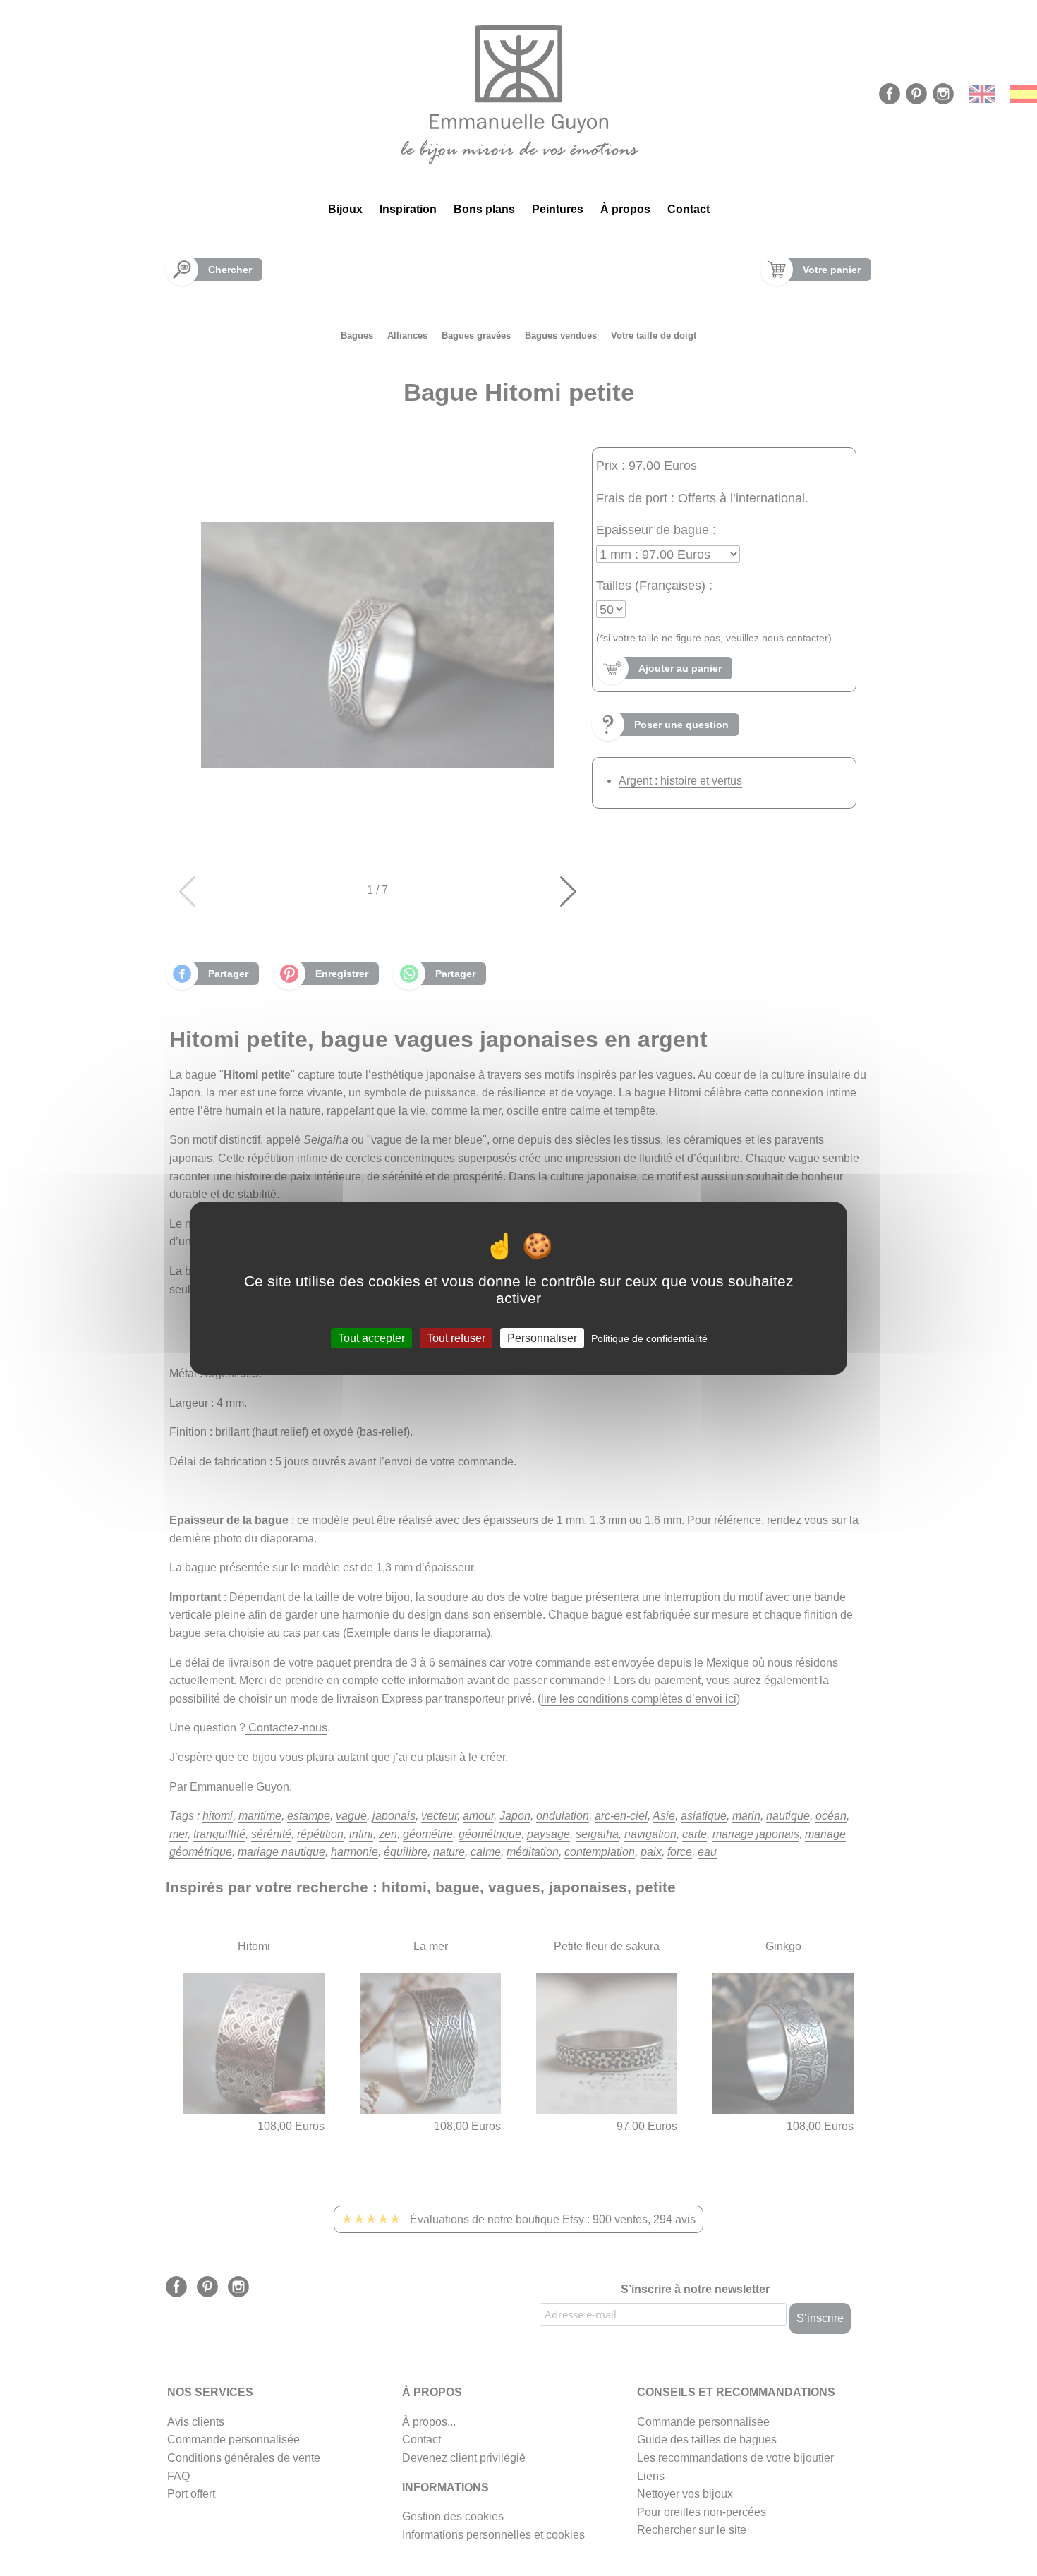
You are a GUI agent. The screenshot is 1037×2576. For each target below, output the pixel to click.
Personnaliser (542, 1337)
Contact (689, 209)
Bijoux (345, 209)
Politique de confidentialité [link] (649, 1338)
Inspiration (408, 209)
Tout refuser (456, 1337)
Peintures (558, 209)
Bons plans (484, 209)
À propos (625, 209)
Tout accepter (371, 1337)
